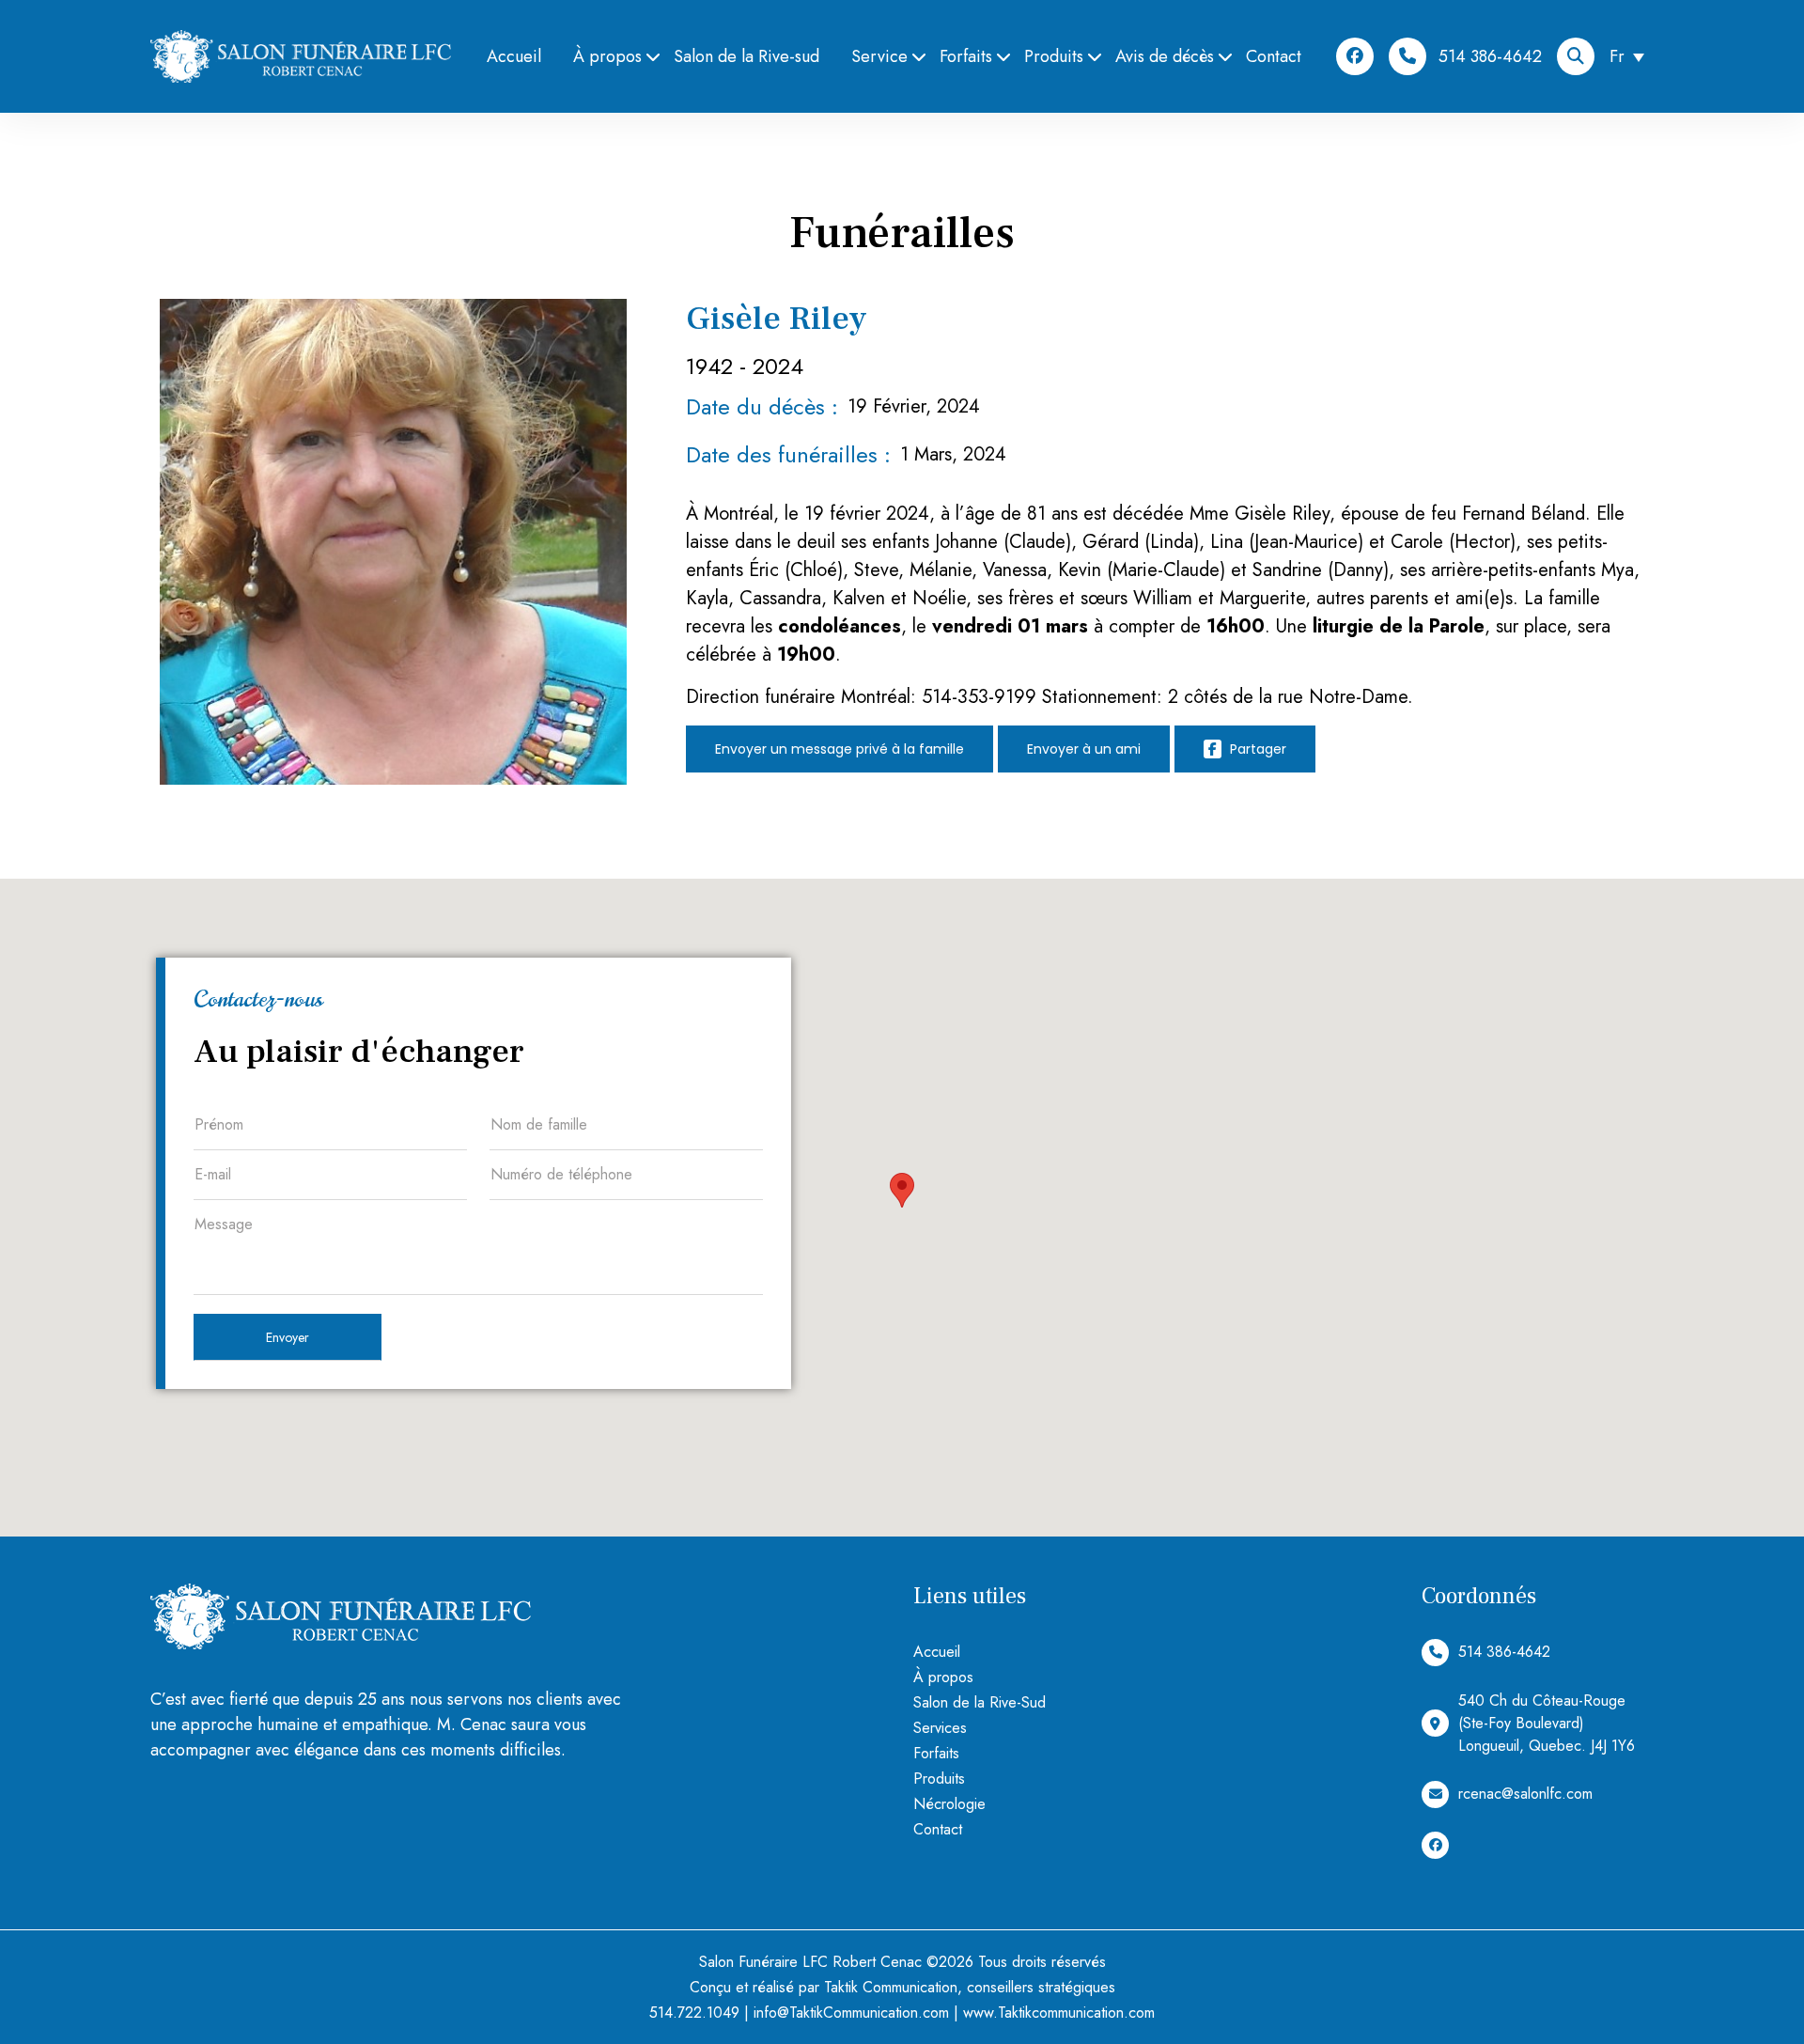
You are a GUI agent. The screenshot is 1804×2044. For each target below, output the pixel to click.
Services (940, 1728)
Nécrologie (949, 1804)
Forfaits (966, 56)
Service (879, 56)
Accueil (514, 56)
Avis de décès (1165, 56)
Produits (1054, 56)
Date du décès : (762, 406)
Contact (1274, 56)
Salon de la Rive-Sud (980, 1702)
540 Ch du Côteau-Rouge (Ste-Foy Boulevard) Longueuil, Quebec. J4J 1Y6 (1547, 1723)
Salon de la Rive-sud (746, 56)
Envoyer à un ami (1084, 749)
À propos (607, 56)
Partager (1256, 749)
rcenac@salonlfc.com (1525, 1794)
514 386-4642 (1490, 56)
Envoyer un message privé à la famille (840, 749)
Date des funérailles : (788, 454)
